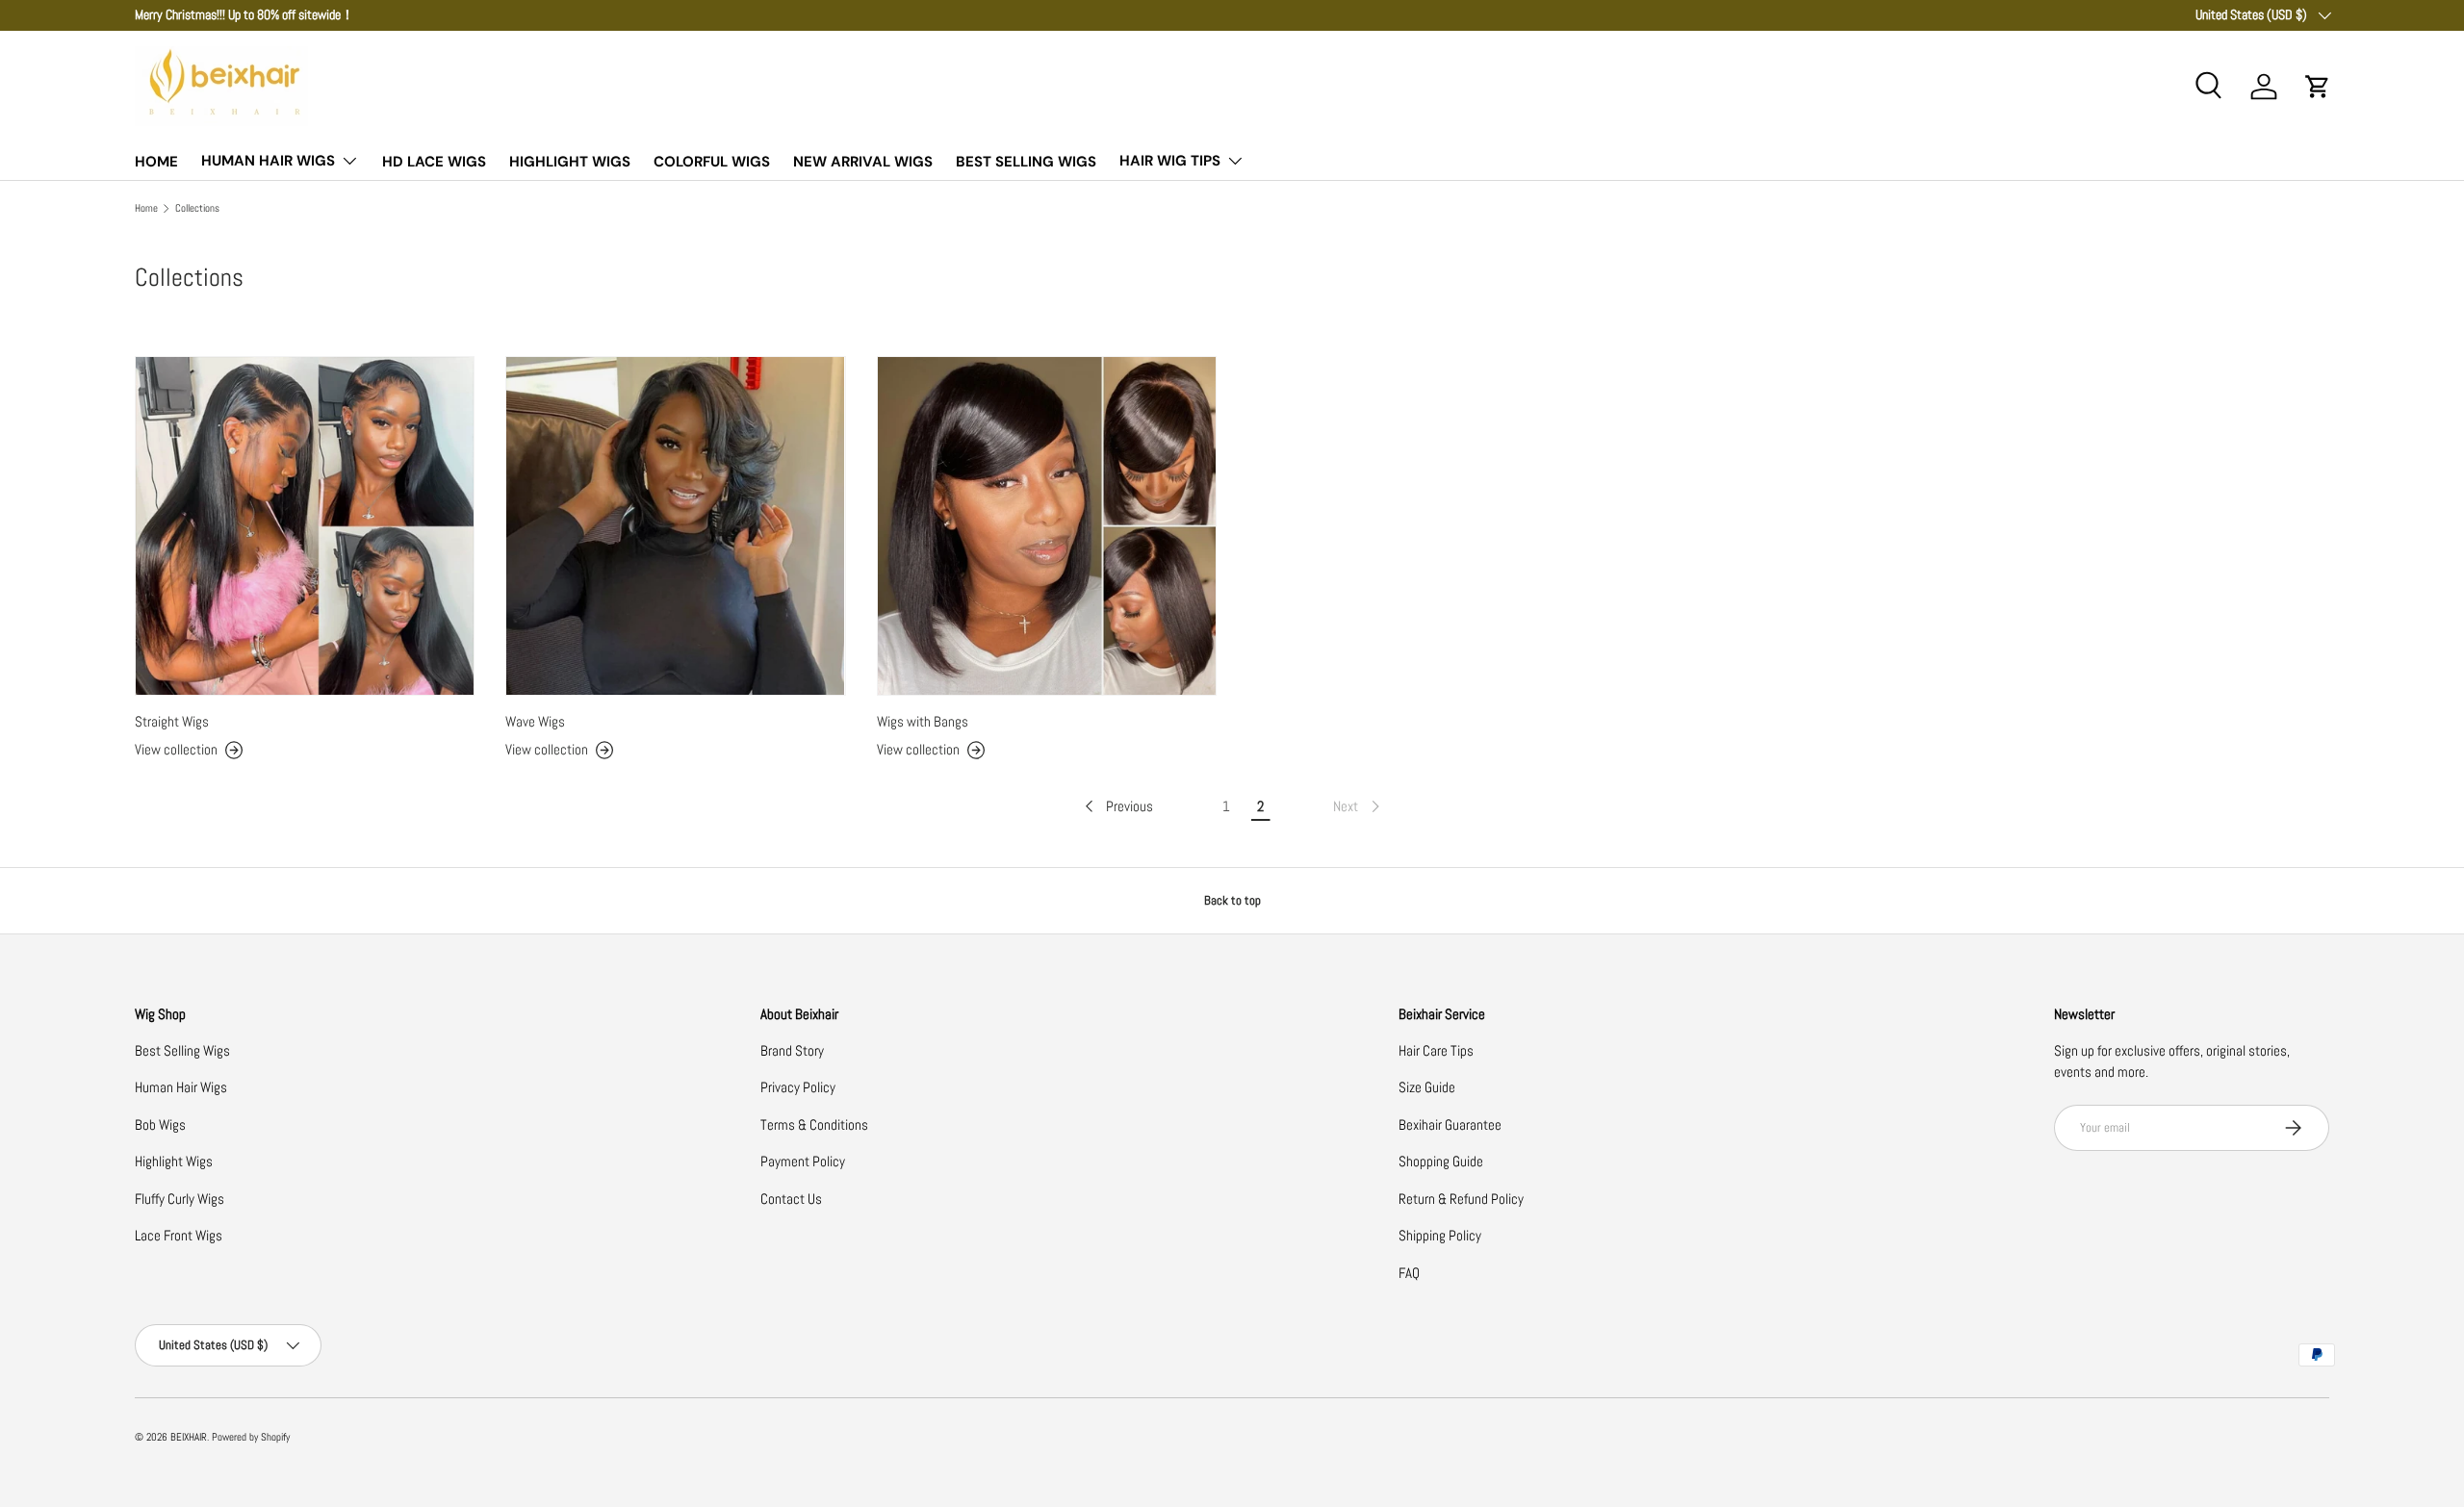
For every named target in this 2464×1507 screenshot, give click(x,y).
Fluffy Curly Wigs (180, 1199)
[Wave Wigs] (675, 526)
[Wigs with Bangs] (1047, 526)
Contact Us (791, 1199)
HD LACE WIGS (434, 162)
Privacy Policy (798, 1087)
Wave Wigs (535, 721)
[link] (1358, 806)
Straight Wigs (172, 721)
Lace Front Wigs (179, 1235)
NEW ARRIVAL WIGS (863, 162)
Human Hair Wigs (181, 1087)
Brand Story (792, 1050)
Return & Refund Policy (1461, 1199)
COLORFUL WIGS (712, 162)
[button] (2318, 87)
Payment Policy (803, 1161)
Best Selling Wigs (182, 1050)
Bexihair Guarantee (1450, 1124)
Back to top (1232, 900)
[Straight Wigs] (305, 526)
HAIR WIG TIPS (1170, 161)
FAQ (1409, 1273)
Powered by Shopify (251, 1437)
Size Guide (1427, 1087)
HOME (156, 162)
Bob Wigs (160, 1124)
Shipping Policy (1440, 1235)
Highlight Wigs (174, 1161)
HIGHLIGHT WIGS (570, 162)
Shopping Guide (1441, 1161)
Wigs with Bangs (923, 721)
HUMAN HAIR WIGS (268, 161)
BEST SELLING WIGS (1026, 162)
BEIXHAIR (189, 1437)
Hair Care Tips (1436, 1050)
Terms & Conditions (814, 1124)
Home (146, 208)
